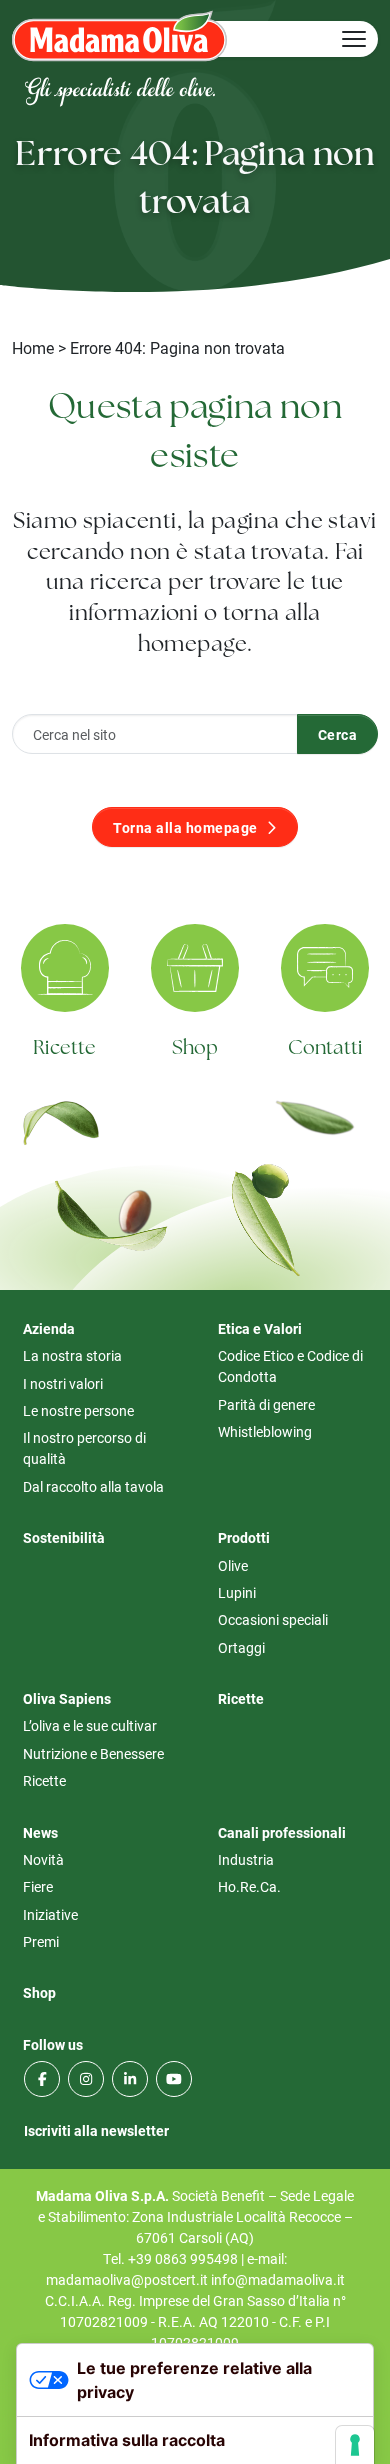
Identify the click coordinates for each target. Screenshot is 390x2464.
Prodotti (244, 1537)
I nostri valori (63, 1383)
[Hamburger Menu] (354, 39)
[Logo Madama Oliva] (119, 35)
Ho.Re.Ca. (249, 1886)
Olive (233, 1565)
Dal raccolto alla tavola (93, 1486)
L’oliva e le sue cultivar (90, 1725)
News (40, 1832)
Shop (195, 1049)
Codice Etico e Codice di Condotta (290, 1366)
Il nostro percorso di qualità (84, 1448)
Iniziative (50, 1914)
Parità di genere (266, 1404)
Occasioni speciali (273, 1619)
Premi (41, 1941)
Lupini (237, 1592)
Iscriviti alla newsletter (96, 2130)
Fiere (38, 1886)
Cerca (338, 734)
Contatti (325, 1049)
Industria (246, 1859)
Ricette (64, 1049)
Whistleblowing (265, 1431)
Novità (43, 1859)
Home (33, 347)
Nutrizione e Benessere (93, 1753)
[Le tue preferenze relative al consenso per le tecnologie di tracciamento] (355, 2445)
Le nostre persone (78, 1410)
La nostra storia (72, 1355)
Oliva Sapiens (67, 1698)
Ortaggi (241, 1647)
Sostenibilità (64, 1537)
